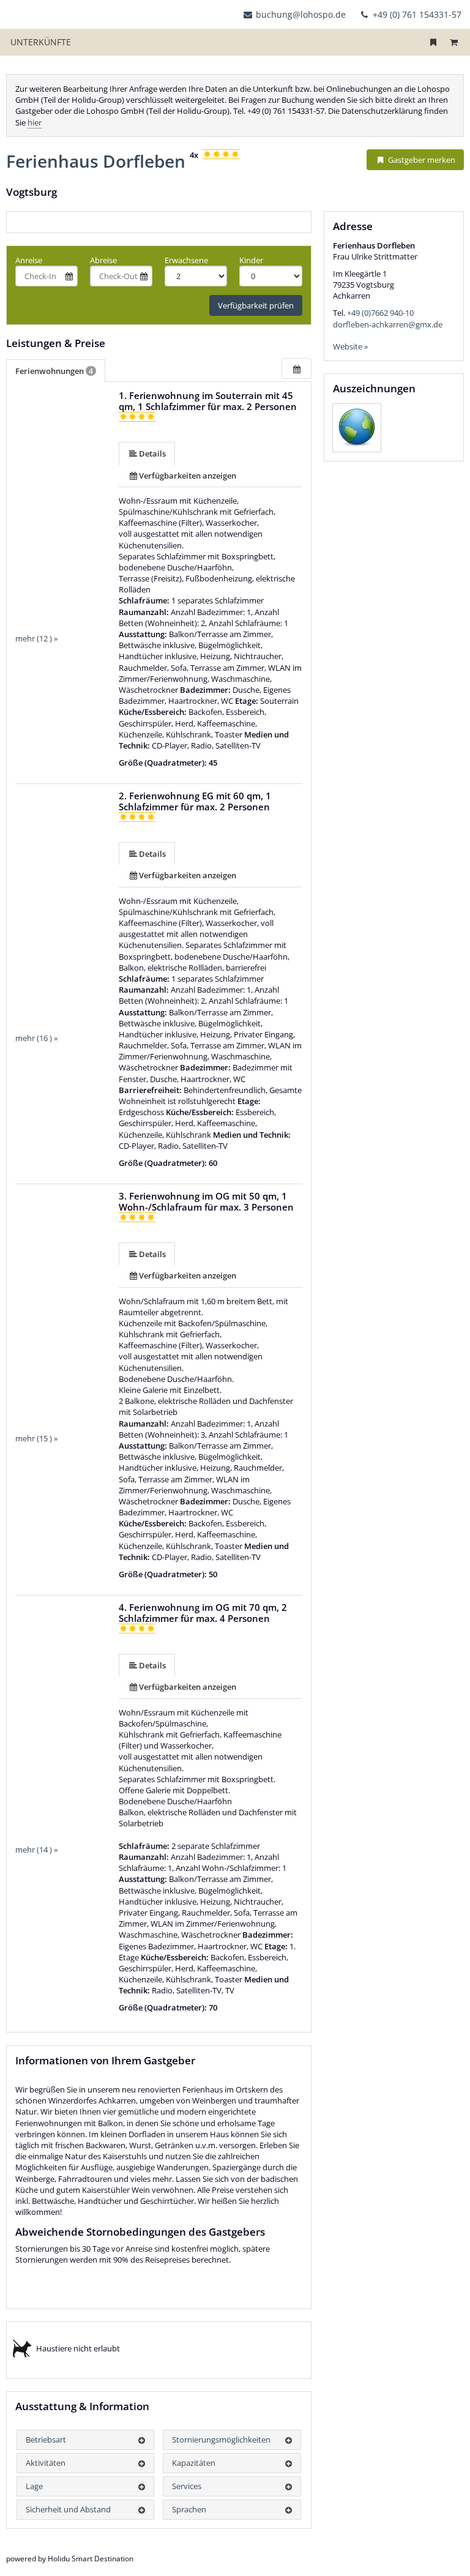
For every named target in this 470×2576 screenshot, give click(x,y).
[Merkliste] (433, 42)
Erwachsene (186, 260)
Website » (350, 346)
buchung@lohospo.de (301, 14)
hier (35, 122)
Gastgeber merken (421, 160)
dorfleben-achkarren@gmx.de (388, 324)
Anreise (29, 260)
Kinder (251, 260)
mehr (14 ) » (36, 1850)
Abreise (103, 260)
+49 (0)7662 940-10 (380, 313)
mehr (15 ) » (36, 1438)
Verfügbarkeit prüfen (256, 305)
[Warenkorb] (453, 42)
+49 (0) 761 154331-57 (416, 14)
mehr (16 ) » (36, 1038)
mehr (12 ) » (36, 638)
